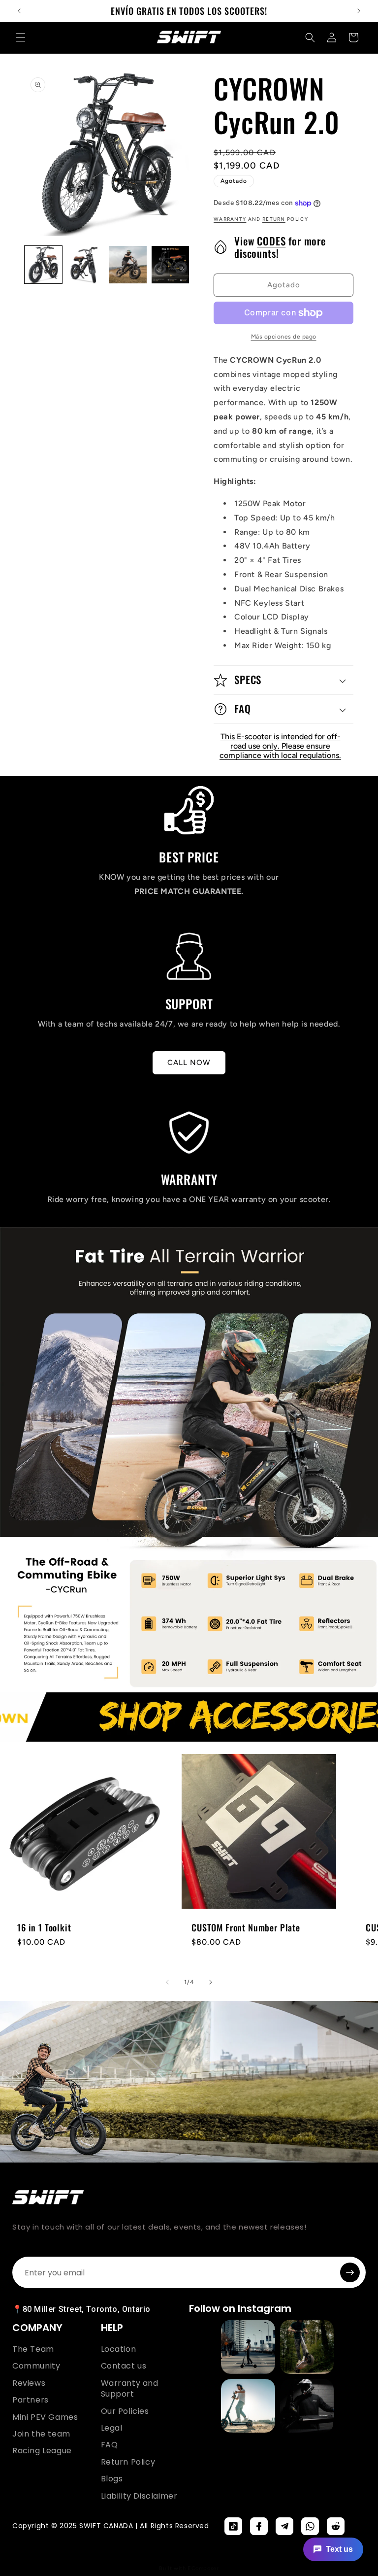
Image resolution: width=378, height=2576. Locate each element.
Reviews (29, 2383)
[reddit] (336, 2526)
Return (274, 219)
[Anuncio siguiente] (359, 11)
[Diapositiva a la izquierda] (167, 1982)
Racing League (42, 2451)
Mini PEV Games (45, 2417)
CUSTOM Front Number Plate (246, 1927)
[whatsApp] (310, 2526)
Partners (31, 2400)
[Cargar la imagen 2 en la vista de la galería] (86, 265)
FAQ (110, 2445)
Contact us (124, 2366)
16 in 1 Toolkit (44, 1927)
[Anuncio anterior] (19, 11)
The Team (33, 2349)
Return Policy (128, 2462)
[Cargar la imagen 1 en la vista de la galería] (43, 265)
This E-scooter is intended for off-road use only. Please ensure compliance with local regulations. (280, 746)
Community (36, 2366)
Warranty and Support (130, 2389)
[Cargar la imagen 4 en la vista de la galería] (170, 265)
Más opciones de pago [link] (284, 337)
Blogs (112, 2479)
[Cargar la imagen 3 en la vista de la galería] (128, 265)
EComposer (203, 2568)
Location (119, 2349)
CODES (271, 241)
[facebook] (259, 2526)
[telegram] (284, 2526)
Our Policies (125, 2411)
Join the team (41, 2434)
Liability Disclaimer (139, 2496)
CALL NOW (189, 1063)
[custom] (233, 2526)
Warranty (230, 219)
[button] (21, 37)
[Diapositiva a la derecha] (211, 1982)
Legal (112, 2428)
